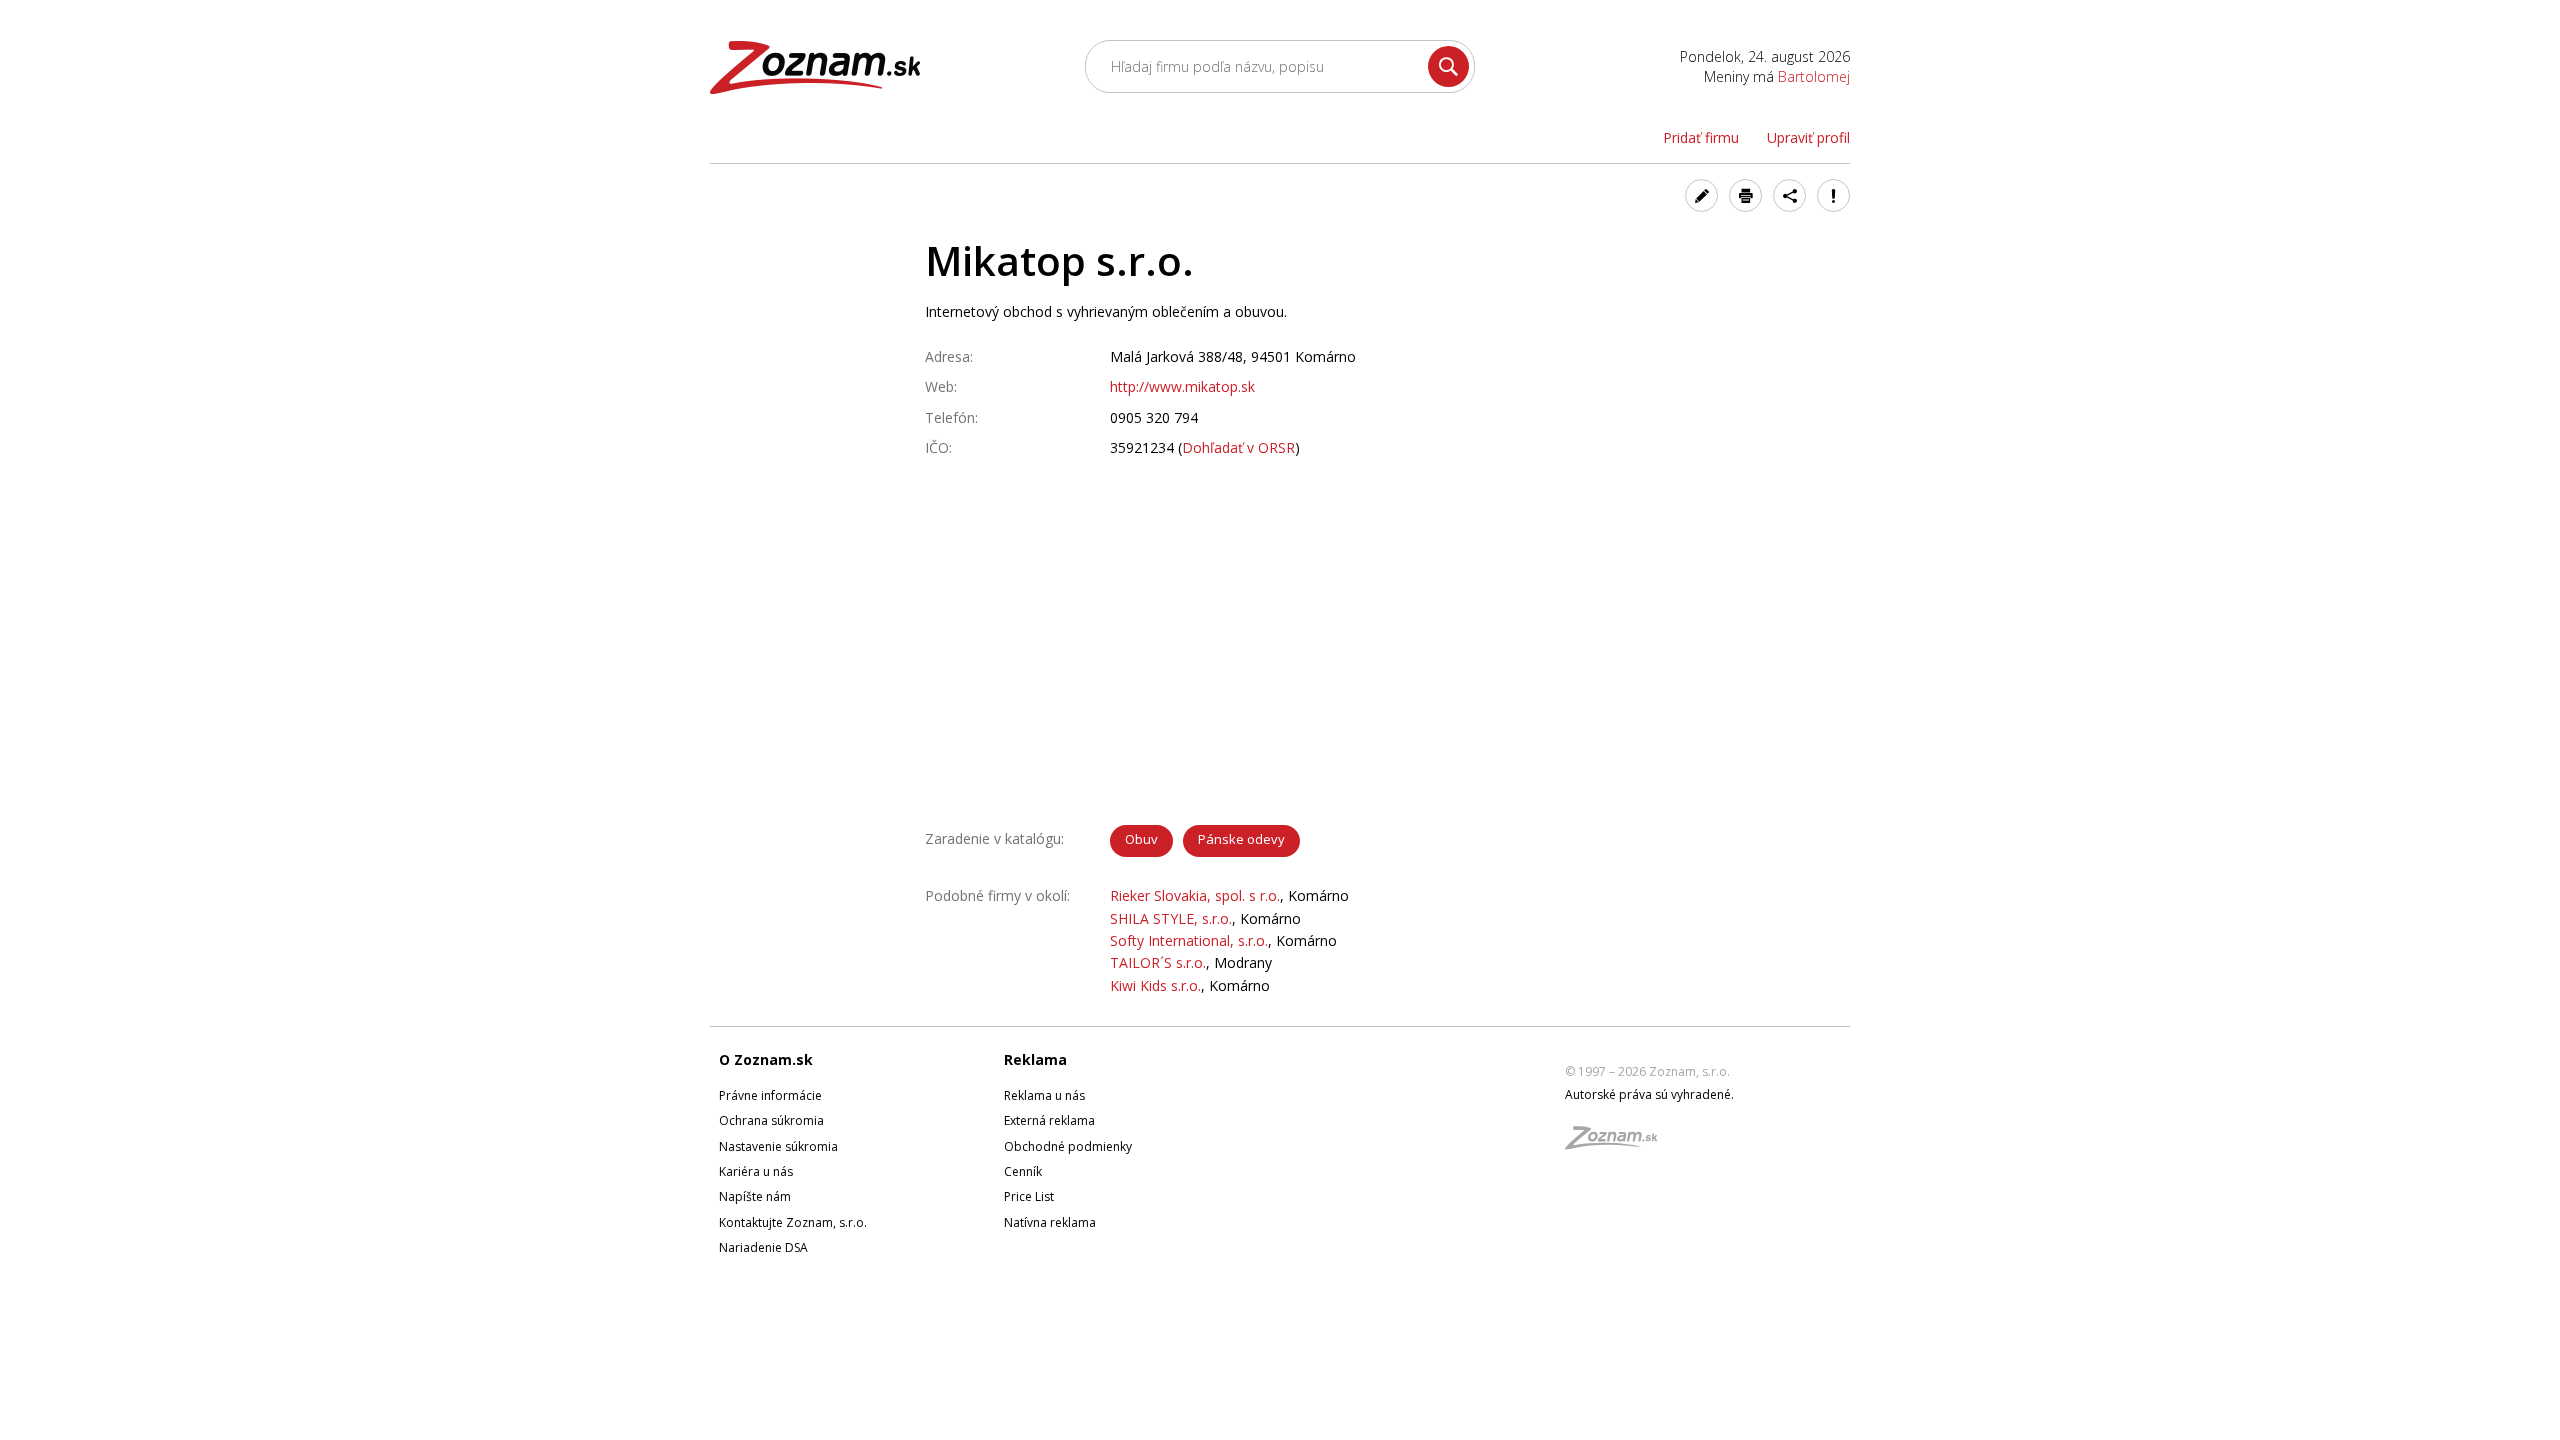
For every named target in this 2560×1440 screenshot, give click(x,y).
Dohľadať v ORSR (1238, 447)
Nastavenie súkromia (778, 1146)
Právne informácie (770, 1095)
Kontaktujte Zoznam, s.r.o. (793, 1222)
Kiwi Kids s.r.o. (1155, 985)
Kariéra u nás (756, 1171)
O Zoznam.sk (766, 1059)
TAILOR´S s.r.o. (1158, 962)
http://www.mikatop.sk (1182, 386)
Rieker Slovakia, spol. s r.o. (1195, 895)
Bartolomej (1814, 76)
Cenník (1023, 1171)
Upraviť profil (1808, 137)
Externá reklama (1049, 1120)
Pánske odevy (1241, 839)
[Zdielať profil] (1789, 195)
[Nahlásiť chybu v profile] (1833, 195)
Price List (1029, 1196)
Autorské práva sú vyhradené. (1649, 1094)
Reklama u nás (1044, 1095)
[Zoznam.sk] (1618, 1143)
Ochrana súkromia (771, 1120)
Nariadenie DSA (763, 1247)
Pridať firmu (1701, 137)
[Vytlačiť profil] (1745, 195)
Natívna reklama (1050, 1222)
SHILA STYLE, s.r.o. (1171, 918)
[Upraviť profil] (1701, 195)
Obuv (1141, 839)
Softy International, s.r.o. (1189, 940)
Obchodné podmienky (1068, 1146)
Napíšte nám (755, 1196)
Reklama (1035, 1059)
